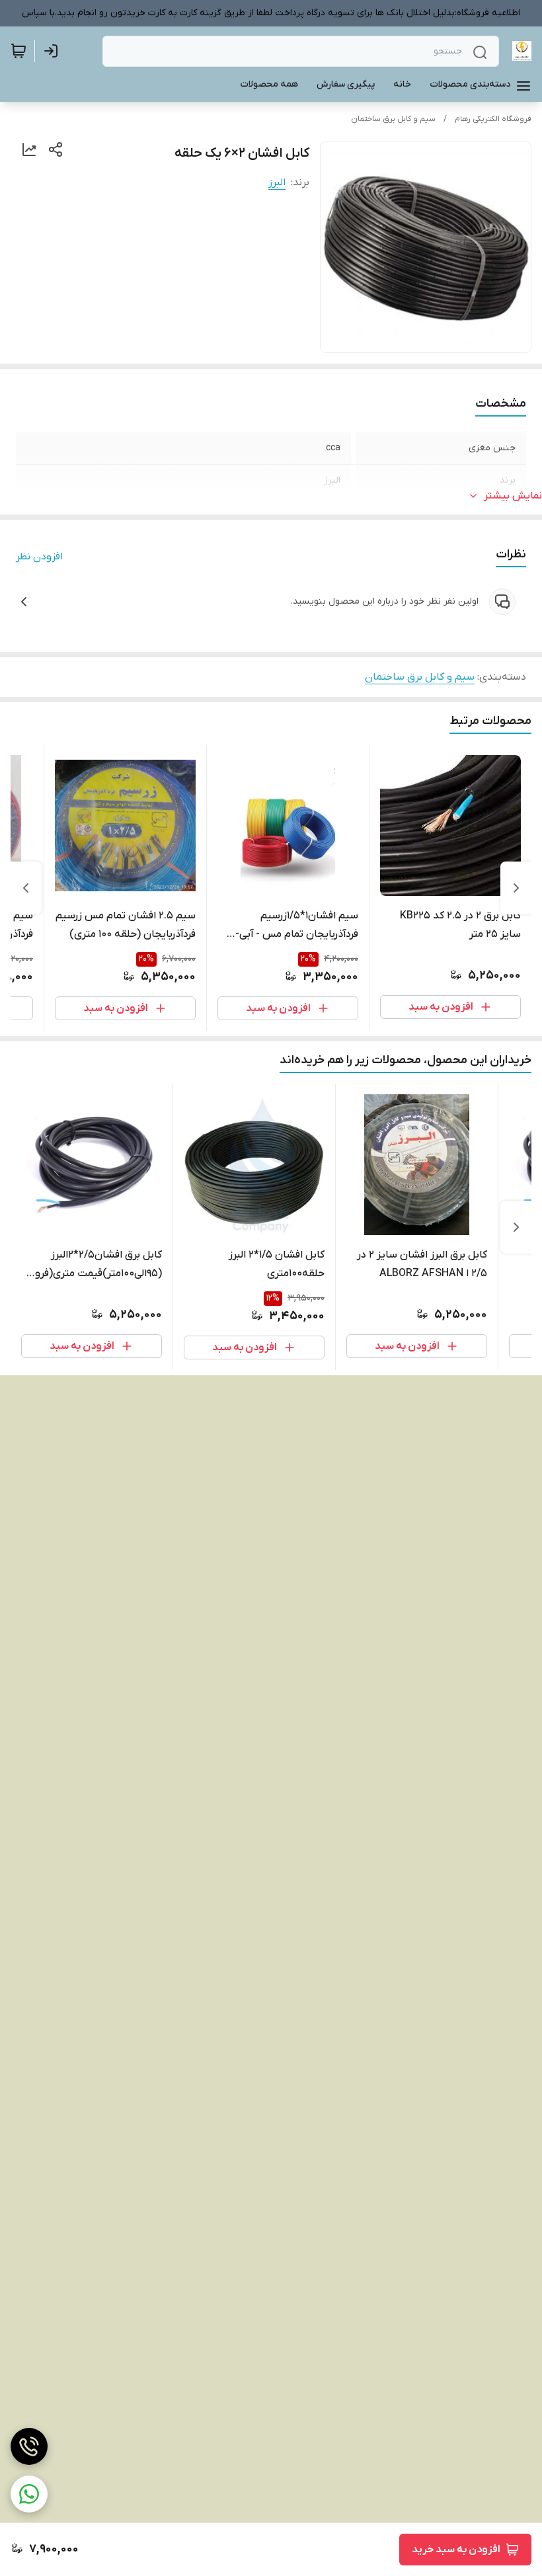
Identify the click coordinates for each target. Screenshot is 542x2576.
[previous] (516, 888)
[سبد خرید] (19, 51)
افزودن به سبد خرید (456, 2550)
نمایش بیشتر (513, 496)
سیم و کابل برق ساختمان (393, 119)
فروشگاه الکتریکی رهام (493, 119)
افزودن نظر (39, 557)
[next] (26, 888)
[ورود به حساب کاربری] (54, 51)
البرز (277, 182)
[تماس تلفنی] (29, 2446)
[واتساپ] (29, 2494)
